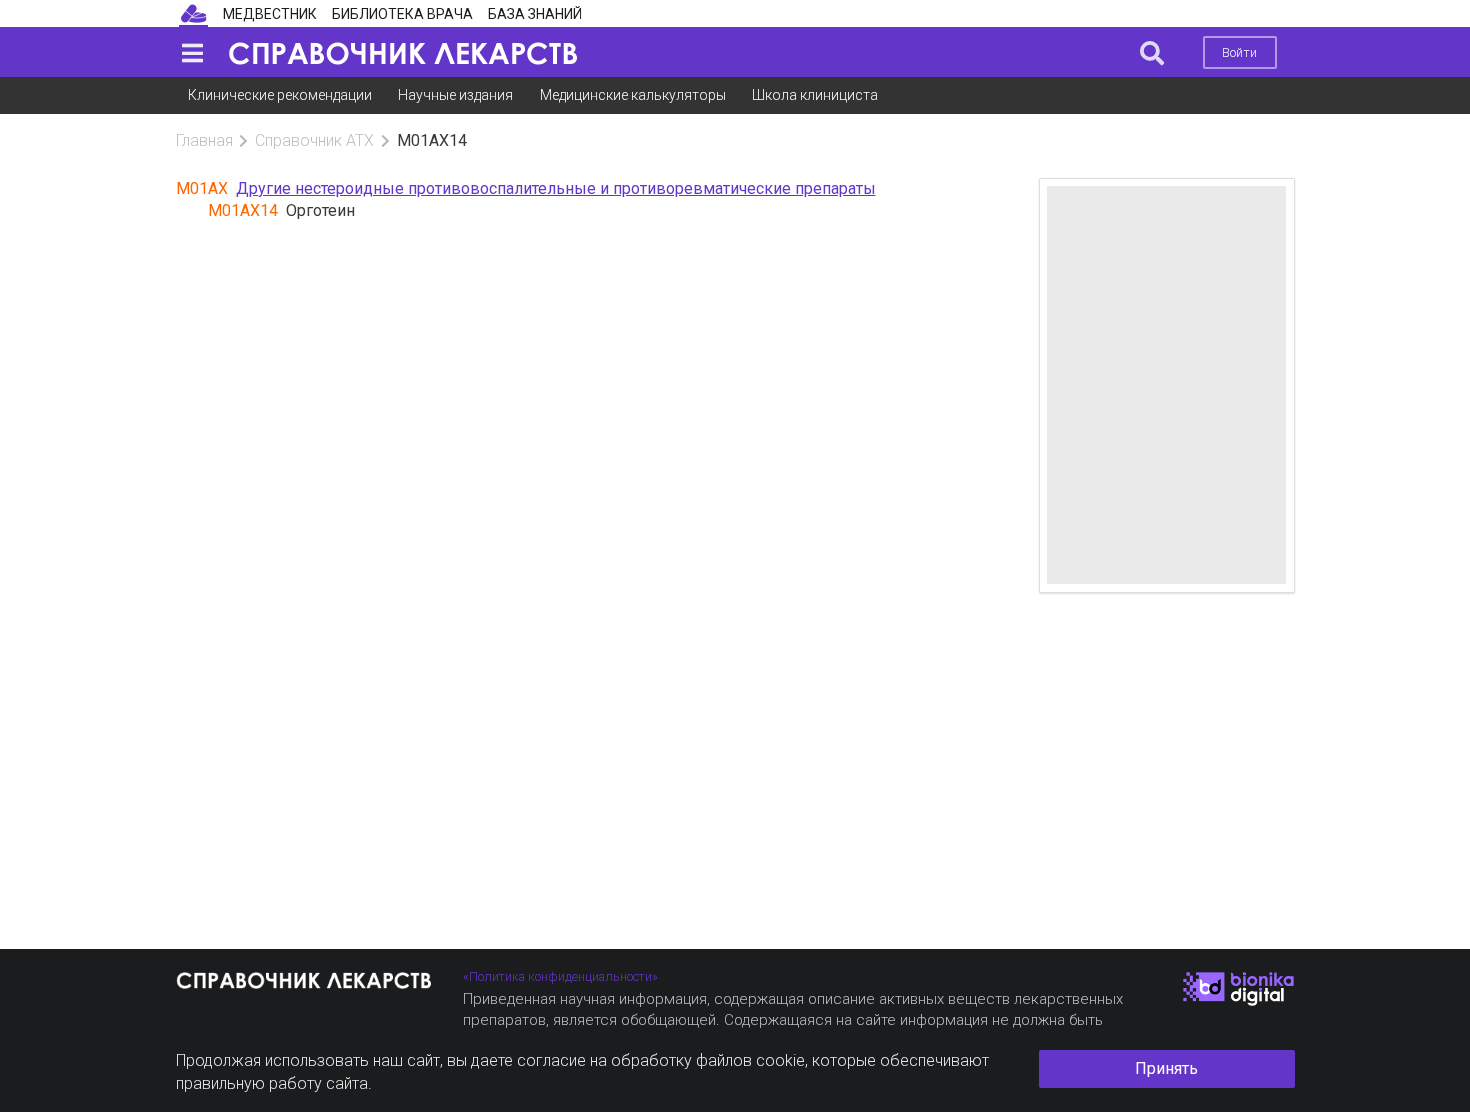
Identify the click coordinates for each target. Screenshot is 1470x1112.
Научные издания (455, 95)
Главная (204, 140)
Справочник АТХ (314, 140)
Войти (1239, 52)
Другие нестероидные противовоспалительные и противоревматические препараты (556, 188)
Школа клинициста (815, 95)
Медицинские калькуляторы (633, 95)
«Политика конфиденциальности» (560, 976)
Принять (1166, 1068)
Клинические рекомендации (280, 95)
